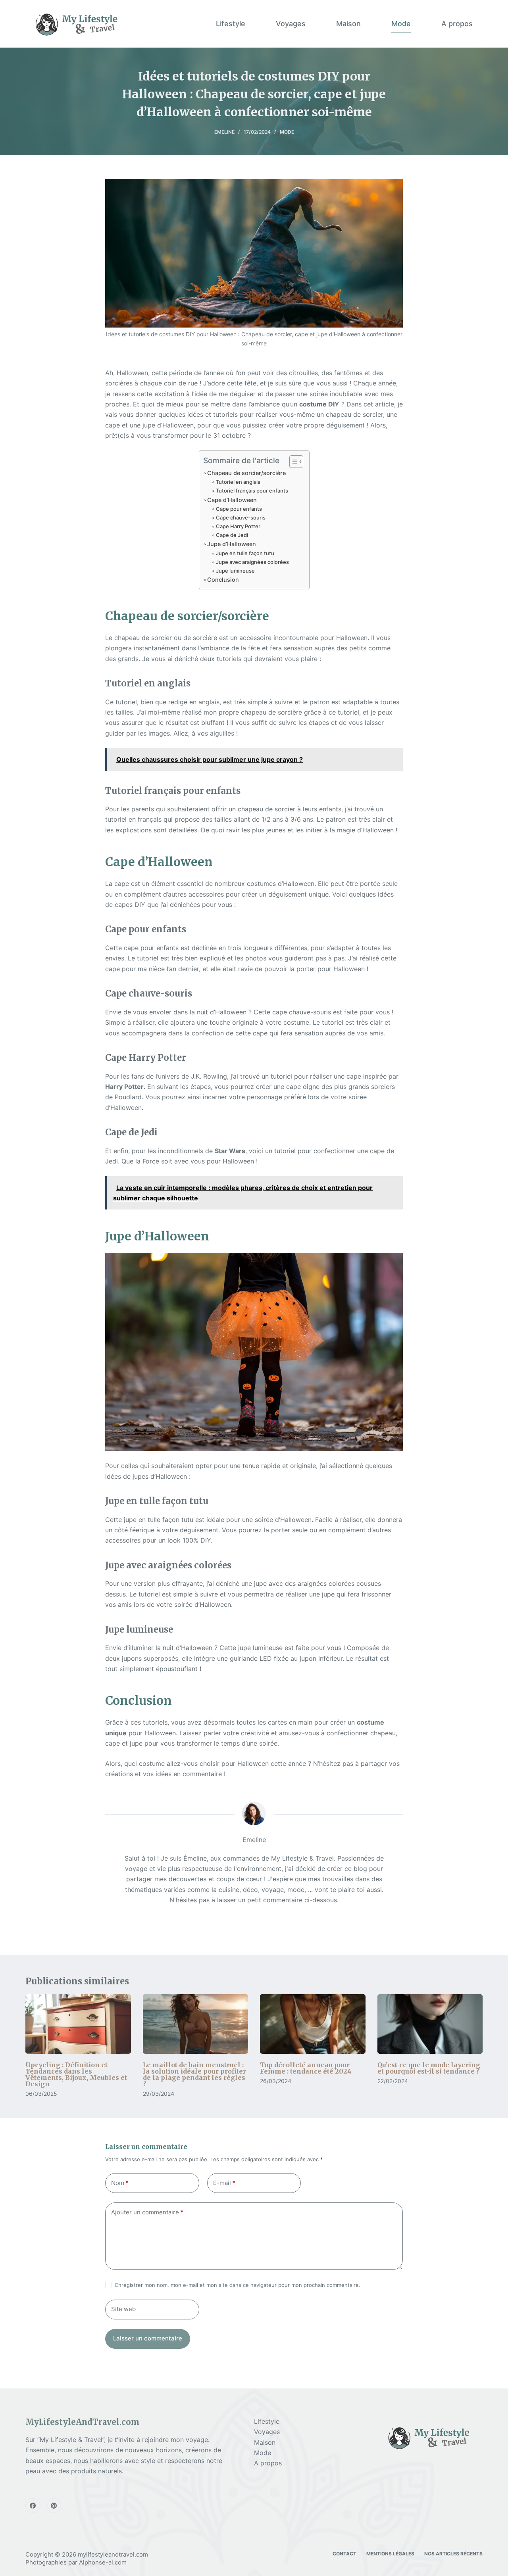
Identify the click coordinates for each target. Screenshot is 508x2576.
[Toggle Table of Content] (292, 462)
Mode (401, 24)
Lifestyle (231, 24)
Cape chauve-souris (241, 517)
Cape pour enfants (239, 509)
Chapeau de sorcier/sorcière (246, 473)
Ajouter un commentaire (147, 2212)
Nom (120, 2183)
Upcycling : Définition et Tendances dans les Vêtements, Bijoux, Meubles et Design (76, 2074)
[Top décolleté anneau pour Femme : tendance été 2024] (313, 2024)
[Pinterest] (54, 2506)
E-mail (224, 2183)
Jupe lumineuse (235, 571)
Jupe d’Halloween (232, 544)
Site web (123, 2309)
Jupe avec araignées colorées (252, 562)
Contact (344, 2554)
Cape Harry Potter (238, 526)
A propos (457, 24)
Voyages (291, 24)
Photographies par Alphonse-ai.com (76, 2562)
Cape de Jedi (232, 535)
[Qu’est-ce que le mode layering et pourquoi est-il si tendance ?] (430, 2024)
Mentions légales (390, 2554)
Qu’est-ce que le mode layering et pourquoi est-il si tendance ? (429, 2068)
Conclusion (223, 580)
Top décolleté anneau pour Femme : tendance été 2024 (306, 2068)
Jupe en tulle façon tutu (245, 553)
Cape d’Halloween (232, 500)
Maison (348, 24)
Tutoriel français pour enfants (252, 491)
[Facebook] (33, 2506)
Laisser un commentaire (148, 2338)
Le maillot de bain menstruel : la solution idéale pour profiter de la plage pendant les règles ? (194, 2074)
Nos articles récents (453, 2554)
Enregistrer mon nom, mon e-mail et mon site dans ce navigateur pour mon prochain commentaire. (238, 2285)
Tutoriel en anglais (238, 482)
